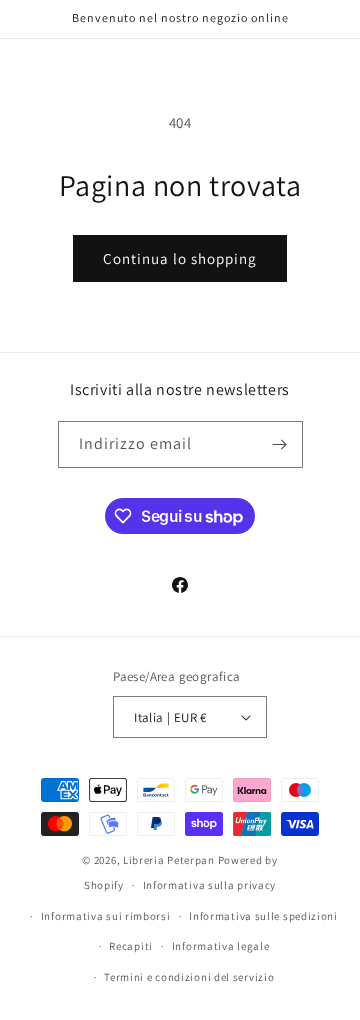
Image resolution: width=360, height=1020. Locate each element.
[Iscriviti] (280, 444)
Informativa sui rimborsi (106, 916)
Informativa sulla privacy (210, 885)
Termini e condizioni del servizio (189, 977)
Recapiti (131, 946)
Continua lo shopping (180, 258)
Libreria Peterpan (169, 860)
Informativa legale (221, 946)
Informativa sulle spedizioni (263, 916)
